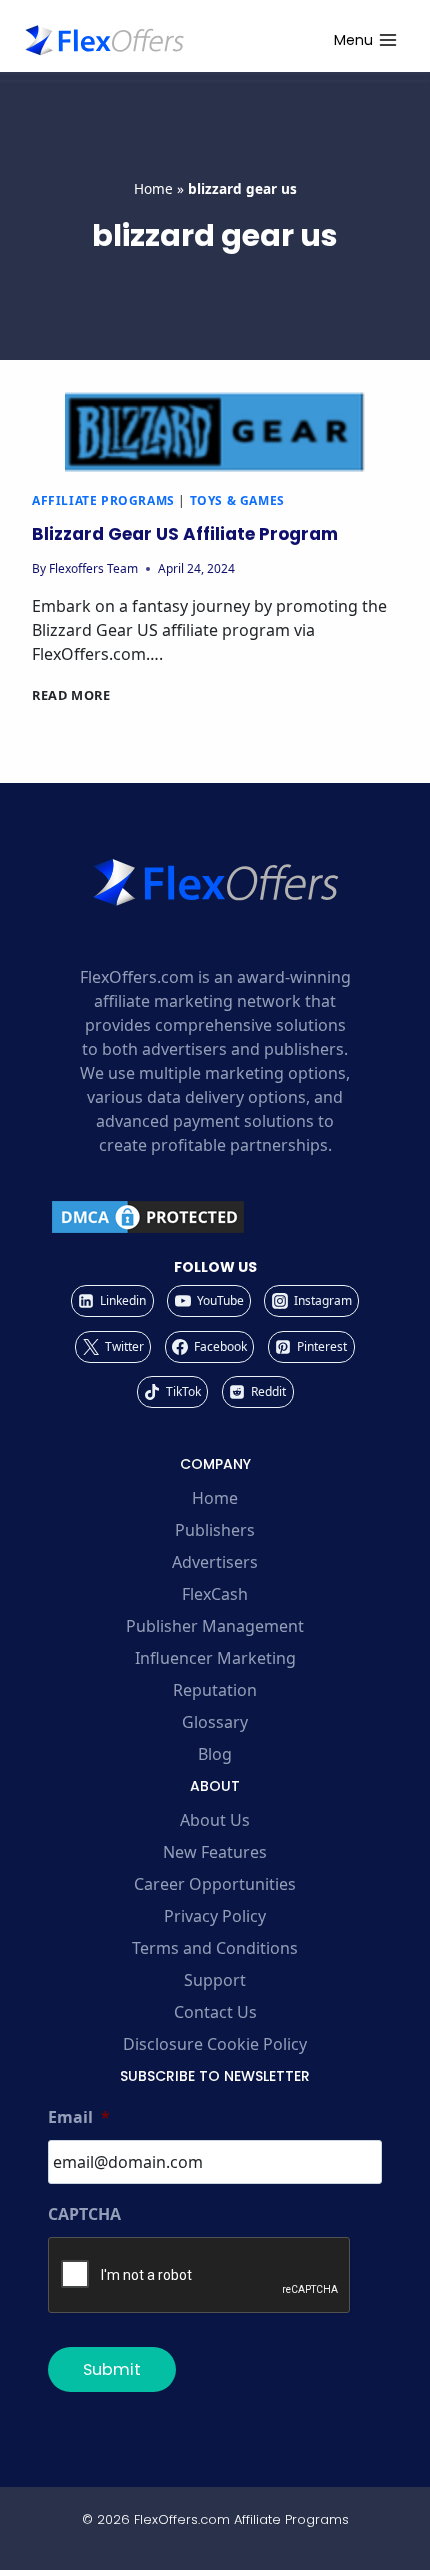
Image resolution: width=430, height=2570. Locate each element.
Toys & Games (237, 500)
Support (215, 1980)
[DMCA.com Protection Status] (215, 1217)
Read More (71, 695)
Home (153, 188)
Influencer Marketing (215, 1658)
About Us (215, 1820)
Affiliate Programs (103, 500)
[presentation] (215, 432)
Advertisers (215, 1562)
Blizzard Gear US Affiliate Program (185, 534)
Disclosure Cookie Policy (215, 2044)
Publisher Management (215, 1626)
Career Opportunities (215, 1884)
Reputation (215, 1690)
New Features (215, 1852)
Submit (112, 2369)
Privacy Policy (215, 1916)
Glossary (215, 1722)
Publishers (215, 1530)
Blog (215, 1754)
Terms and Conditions (215, 1948)
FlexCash (215, 1594)
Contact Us (215, 2012)
